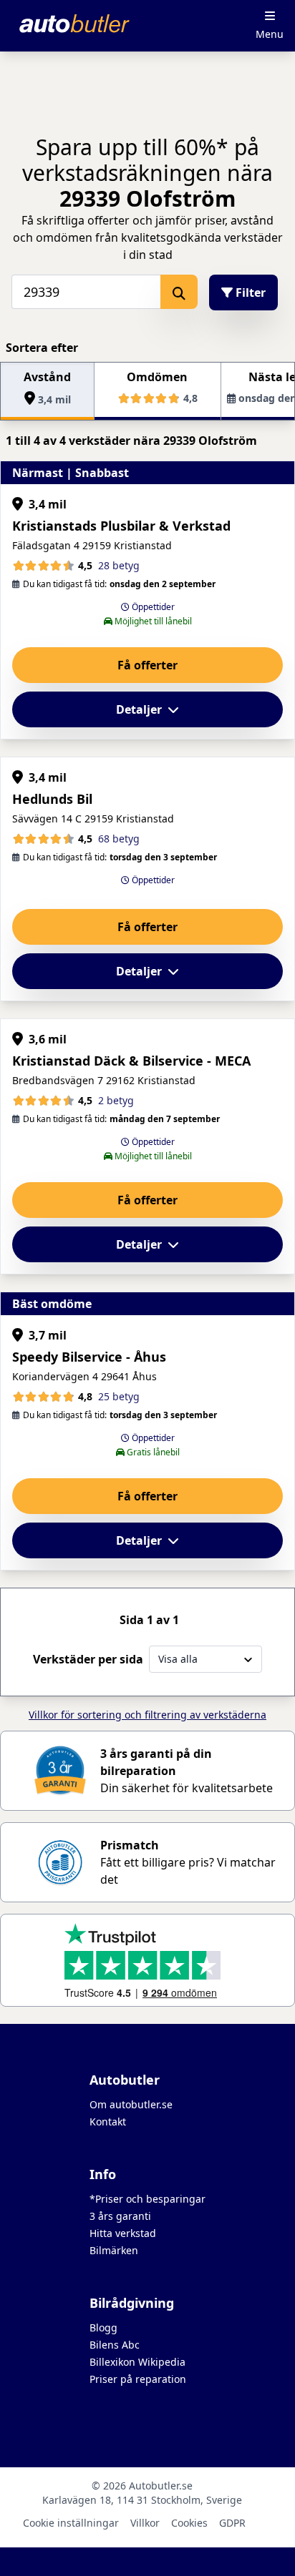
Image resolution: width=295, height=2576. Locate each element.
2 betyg (116, 1100)
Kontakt (108, 2122)
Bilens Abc (115, 2345)
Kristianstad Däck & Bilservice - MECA (131, 1061)
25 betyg (119, 1396)
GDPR (232, 2523)
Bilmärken (114, 2250)
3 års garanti (120, 2216)
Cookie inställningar (71, 2523)
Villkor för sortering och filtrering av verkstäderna (147, 1715)
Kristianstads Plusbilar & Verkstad (121, 526)
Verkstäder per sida (88, 1659)
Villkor (145, 2523)
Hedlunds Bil (52, 799)
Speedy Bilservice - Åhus (89, 1357)
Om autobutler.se (131, 2104)
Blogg (103, 2327)
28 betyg (119, 565)
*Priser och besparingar (147, 2199)
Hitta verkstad (123, 2233)
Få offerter (147, 665)
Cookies (189, 2523)
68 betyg (119, 839)
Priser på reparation (138, 2379)
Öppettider (152, 607)
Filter (249, 292)
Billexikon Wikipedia (137, 2362)
